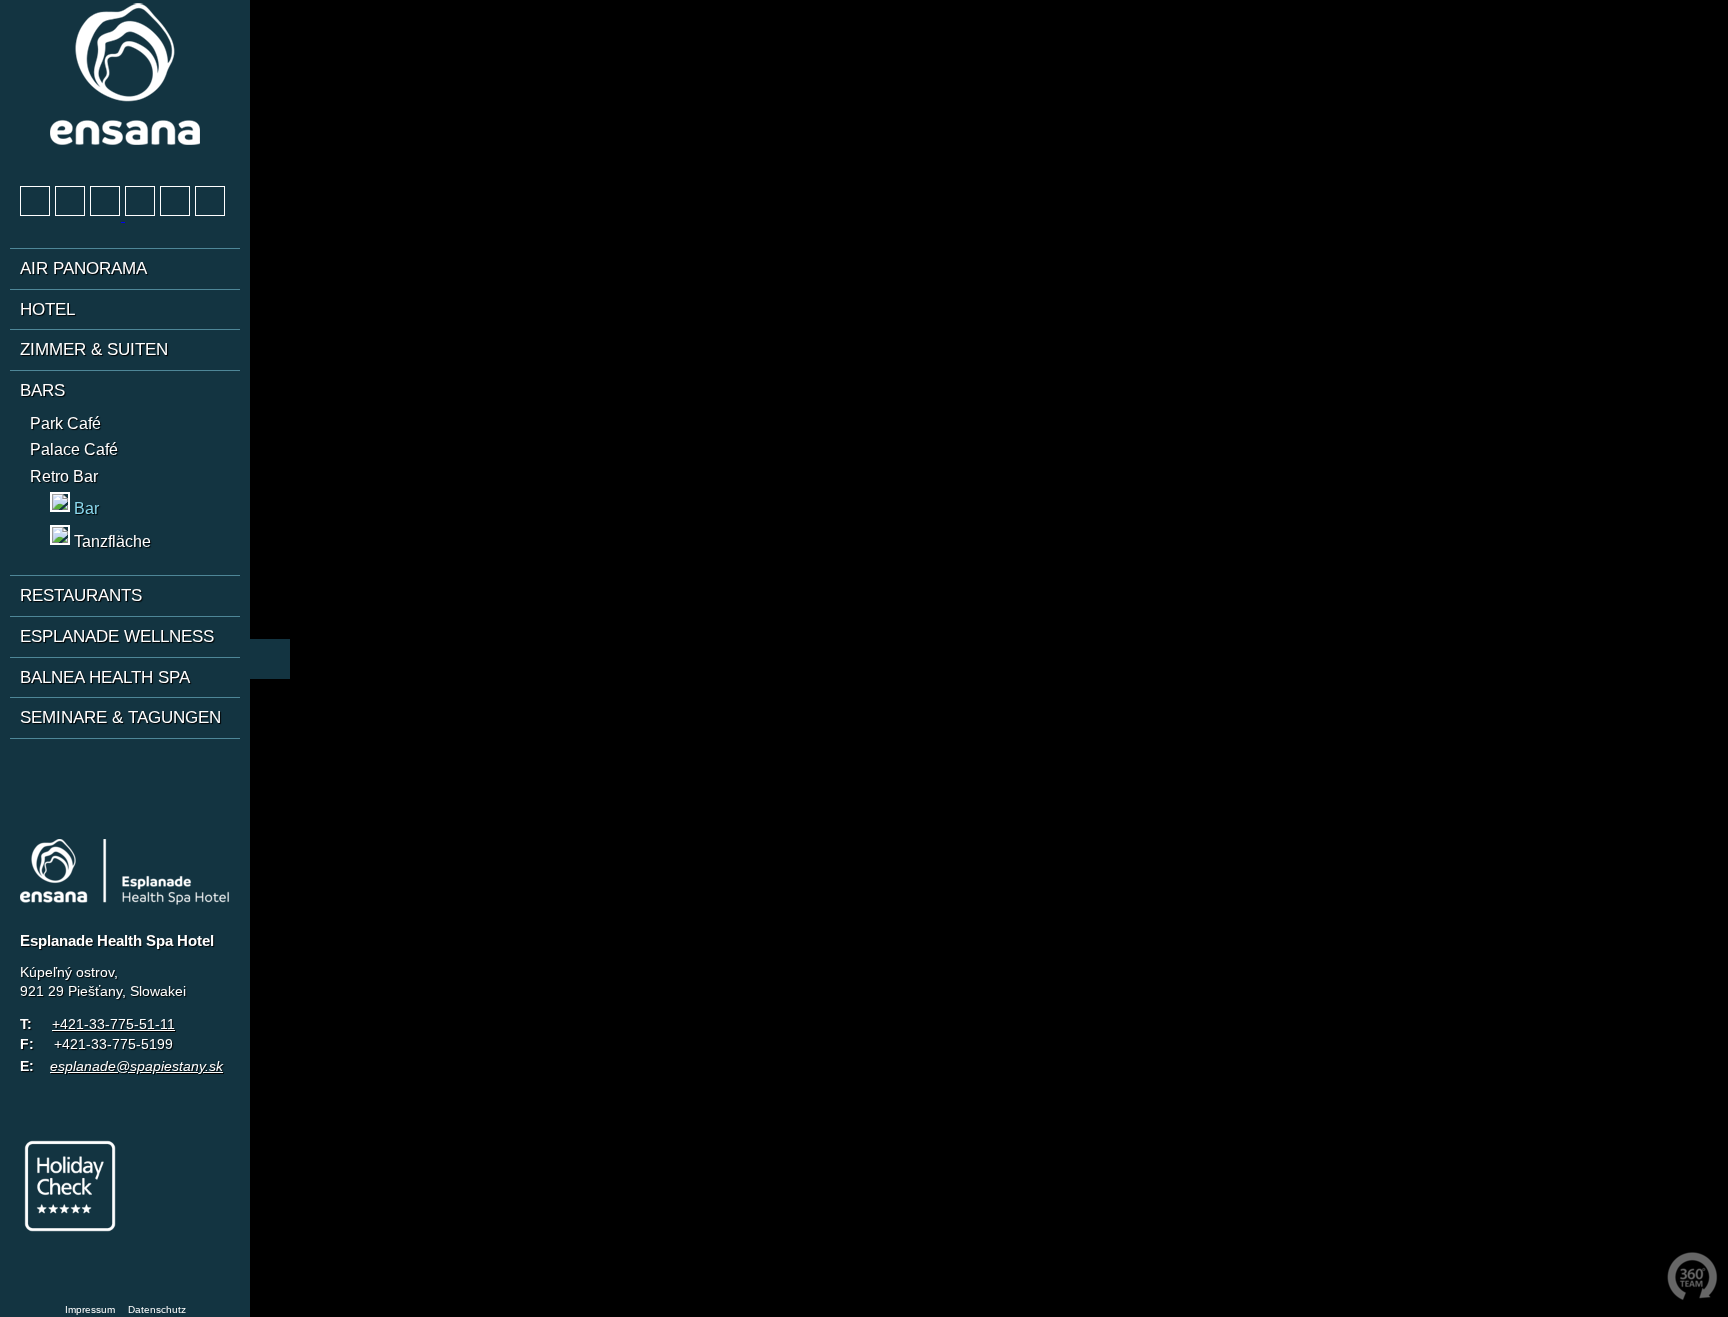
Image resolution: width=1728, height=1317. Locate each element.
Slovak (110, 770)
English (73, 770)
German (36, 770)
